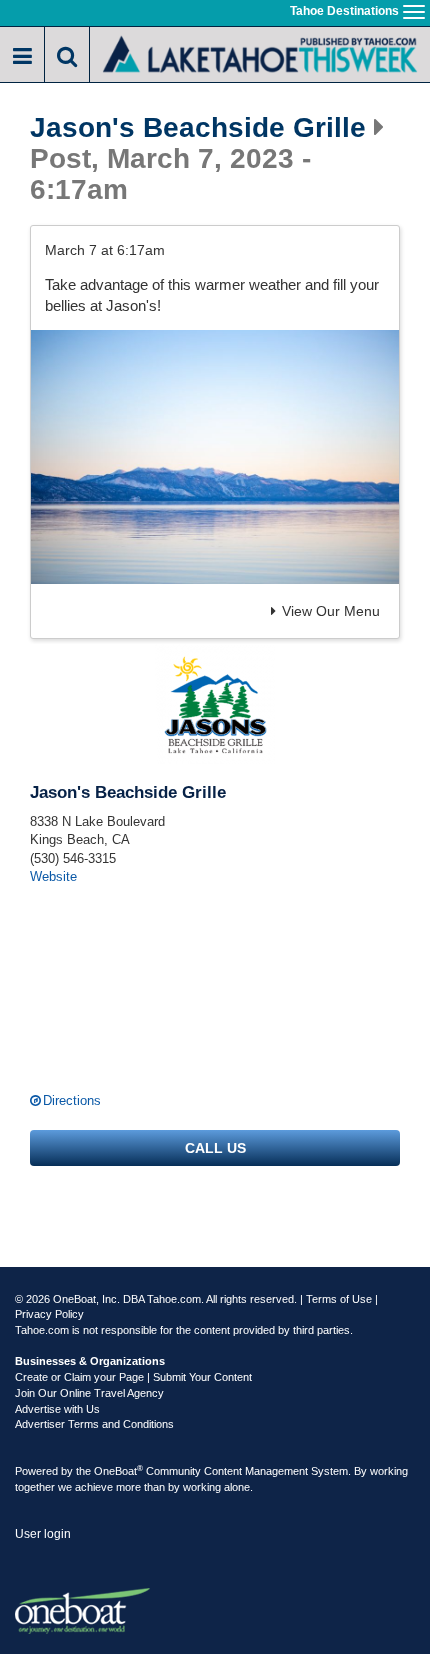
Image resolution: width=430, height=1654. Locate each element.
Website (53, 876)
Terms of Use (339, 1299)
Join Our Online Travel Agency (89, 1393)
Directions (72, 1100)
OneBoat (118, 1471)
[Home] (260, 52)
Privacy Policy (49, 1314)
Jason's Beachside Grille (198, 128)
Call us (215, 1148)
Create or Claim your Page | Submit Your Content (133, 1377)
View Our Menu (331, 611)
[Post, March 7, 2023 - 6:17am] (215, 457)
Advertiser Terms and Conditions (94, 1424)
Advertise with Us (57, 1409)
